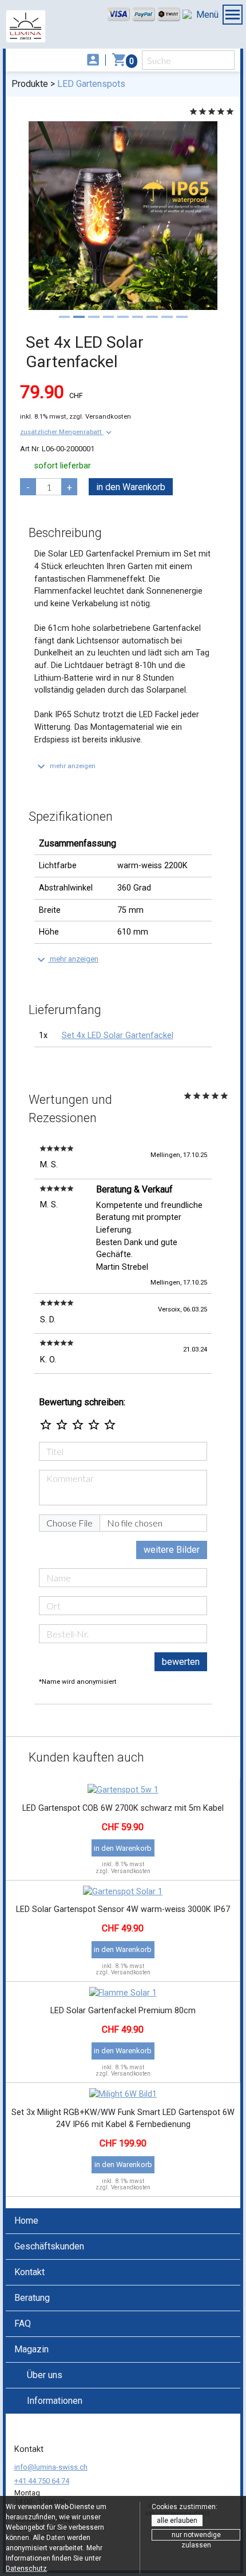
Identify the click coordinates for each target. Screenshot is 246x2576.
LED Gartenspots (91, 84)
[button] (67, 432)
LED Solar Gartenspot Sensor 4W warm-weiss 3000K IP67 (123, 1909)
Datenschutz (26, 2569)
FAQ (23, 2323)
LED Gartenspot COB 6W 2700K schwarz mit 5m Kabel (123, 1808)
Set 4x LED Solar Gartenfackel (118, 1035)
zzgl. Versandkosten (100, 416)
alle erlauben (177, 2521)
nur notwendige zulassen (196, 2536)
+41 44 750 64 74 (42, 2481)
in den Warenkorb (131, 487)
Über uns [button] (45, 2375)
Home (26, 2221)
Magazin (31, 2349)
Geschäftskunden (49, 2246)
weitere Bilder (172, 1550)
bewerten (181, 1662)
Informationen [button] (55, 2401)
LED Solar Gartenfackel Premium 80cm (123, 2011)
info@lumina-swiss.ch (51, 2467)
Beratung (32, 2298)
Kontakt (29, 2272)
